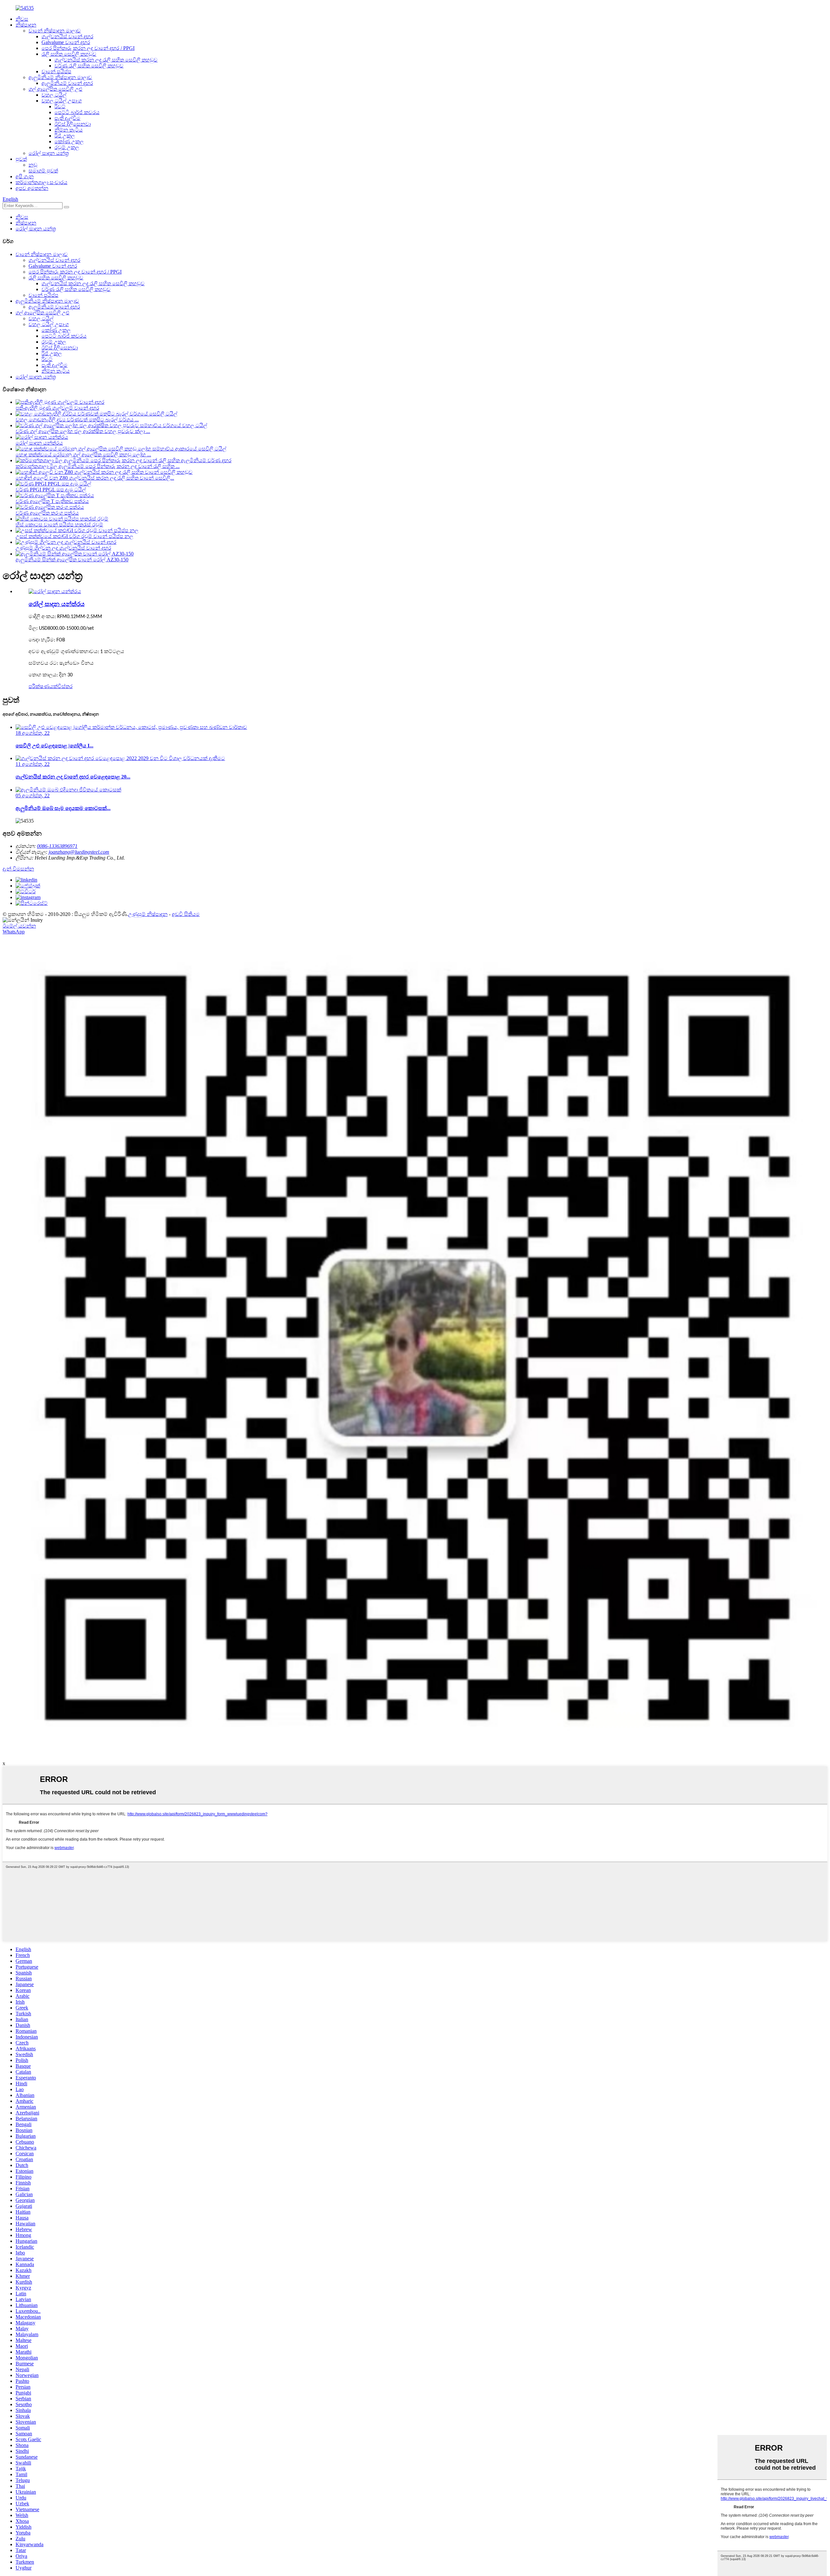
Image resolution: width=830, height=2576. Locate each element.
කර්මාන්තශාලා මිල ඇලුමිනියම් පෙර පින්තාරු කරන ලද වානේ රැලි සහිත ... (98, 466)
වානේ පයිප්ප (56, 71)
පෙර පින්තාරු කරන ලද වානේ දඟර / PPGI (88, 48)
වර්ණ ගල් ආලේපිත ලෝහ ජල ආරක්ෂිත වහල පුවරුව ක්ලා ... (83, 431)
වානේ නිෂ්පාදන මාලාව (55, 31)
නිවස (22, 19)
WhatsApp (14, 932)
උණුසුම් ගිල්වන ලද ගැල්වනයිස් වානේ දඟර (63, 548)
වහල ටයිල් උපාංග (62, 101)
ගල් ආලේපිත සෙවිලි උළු (55, 89)
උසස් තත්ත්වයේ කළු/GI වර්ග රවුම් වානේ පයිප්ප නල (74, 536)
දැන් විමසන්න (18, 869)
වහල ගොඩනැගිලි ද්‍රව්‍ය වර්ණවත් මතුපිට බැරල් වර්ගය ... (77, 420)
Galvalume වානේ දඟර (66, 42)
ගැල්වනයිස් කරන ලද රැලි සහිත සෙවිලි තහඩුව (106, 60)
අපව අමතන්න (32, 188)
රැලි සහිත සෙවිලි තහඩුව (69, 54)
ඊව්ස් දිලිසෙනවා (73, 124)
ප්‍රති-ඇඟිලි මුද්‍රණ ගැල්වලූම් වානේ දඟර (57, 408)
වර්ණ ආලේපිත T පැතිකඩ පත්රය (52, 501)
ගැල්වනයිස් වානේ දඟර (67, 36)
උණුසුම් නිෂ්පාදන (148, 914)
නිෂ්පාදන (26, 25)
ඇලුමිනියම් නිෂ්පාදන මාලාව (60, 77)
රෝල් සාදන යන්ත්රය (39, 443)
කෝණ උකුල (69, 141)
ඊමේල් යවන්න (19, 926)
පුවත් (21, 159)
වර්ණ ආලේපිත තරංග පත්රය (47, 513)
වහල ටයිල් (54, 95)
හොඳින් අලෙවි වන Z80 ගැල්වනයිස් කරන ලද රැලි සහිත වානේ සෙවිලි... (95, 478)
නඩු (33, 165)
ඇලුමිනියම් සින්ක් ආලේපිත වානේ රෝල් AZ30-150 (72, 560)
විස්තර (65, 686)
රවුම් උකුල (67, 147)
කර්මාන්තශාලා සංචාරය (41, 182)
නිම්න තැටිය (69, 130)
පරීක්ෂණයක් (43, 686)
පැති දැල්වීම (67, 118)
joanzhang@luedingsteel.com (79, 852)
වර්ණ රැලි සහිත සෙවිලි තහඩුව (89, 66)
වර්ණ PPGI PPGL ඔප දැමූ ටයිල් (51, 490)
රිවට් (60, 106)
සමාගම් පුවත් (43, 171)
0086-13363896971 (57, 846)
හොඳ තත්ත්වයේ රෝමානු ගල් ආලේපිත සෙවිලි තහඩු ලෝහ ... (83, 455)
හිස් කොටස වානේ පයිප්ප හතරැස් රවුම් (59, 525)
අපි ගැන (25, 176)
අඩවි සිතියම (186, 914)
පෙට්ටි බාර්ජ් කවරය (77, 112)
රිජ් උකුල (65, 136)
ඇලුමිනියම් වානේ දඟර (67, 83)
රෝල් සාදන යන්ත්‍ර (49, 153)
